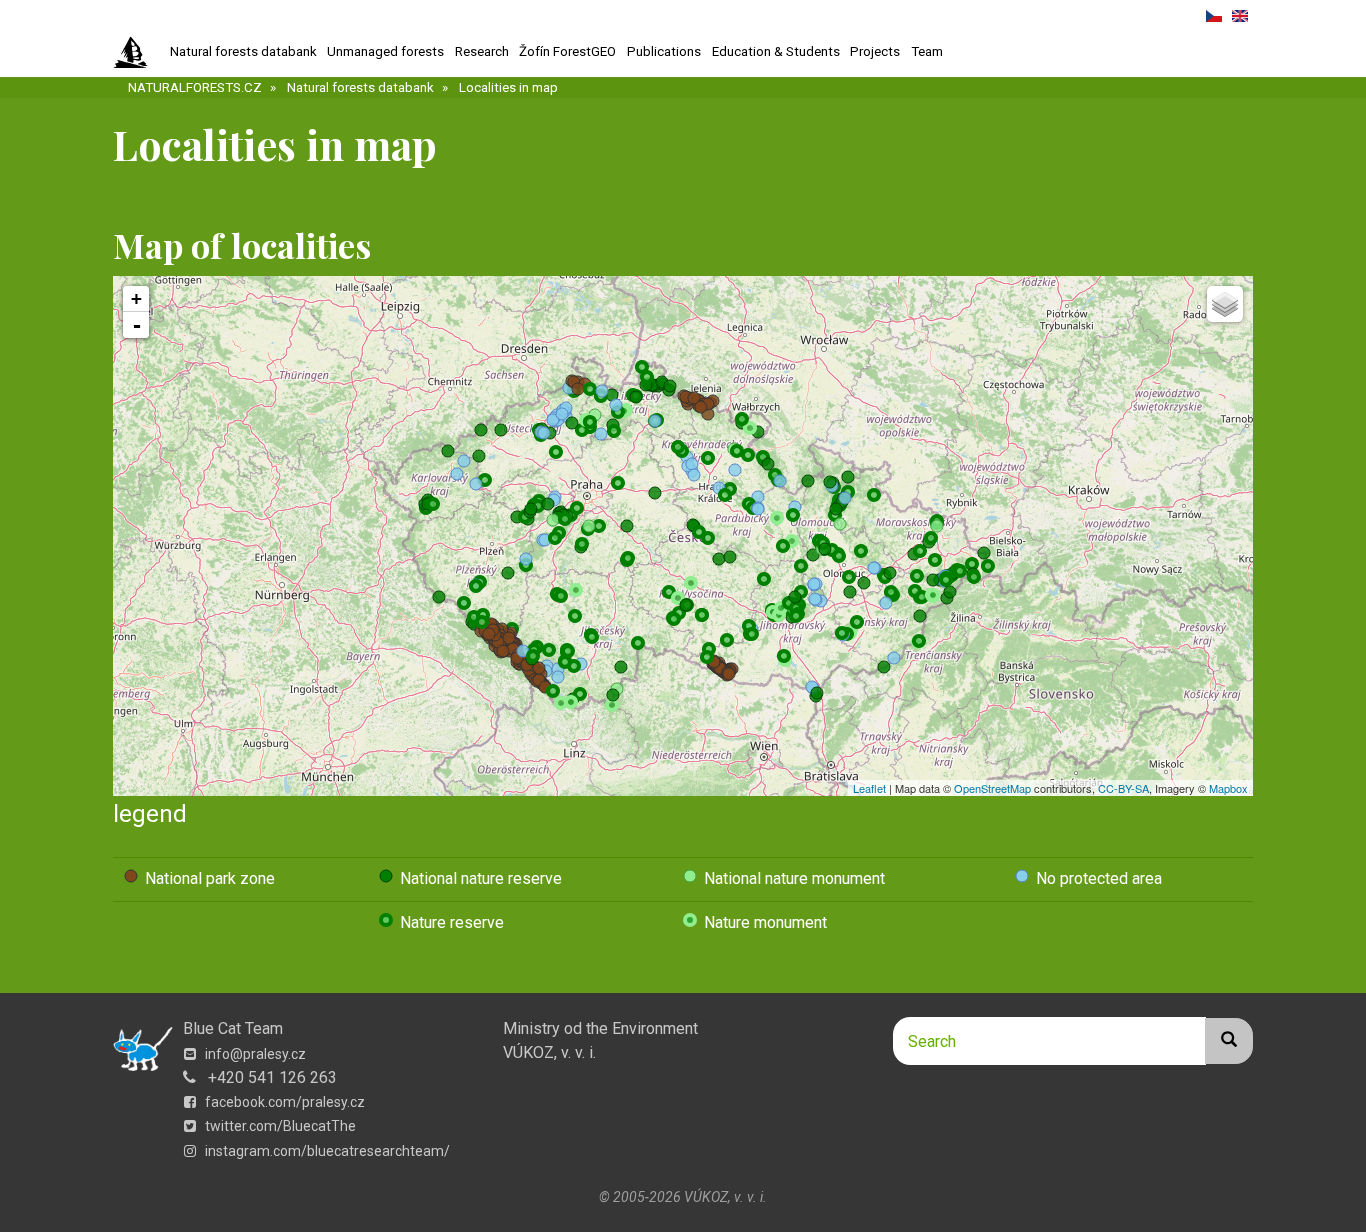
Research (482, 51)
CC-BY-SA (1123, 788)
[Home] (138, 53)
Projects (875, 51)
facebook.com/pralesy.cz (283, 1102)
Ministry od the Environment (600, 1028)
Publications (664, 51)
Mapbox (1228, 788)
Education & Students (776, 51)
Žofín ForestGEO (567, 51)
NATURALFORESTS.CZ (195, 87)
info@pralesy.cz (254, 1054)
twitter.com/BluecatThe (279, 1126)
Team (927, 51)
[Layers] (1225, 304)
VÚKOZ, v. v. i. (549, 1052)
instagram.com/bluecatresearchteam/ (326, 1151)
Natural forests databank (243, 51)
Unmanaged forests (385, 51)
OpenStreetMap (992, 788)
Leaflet (869, 788)
